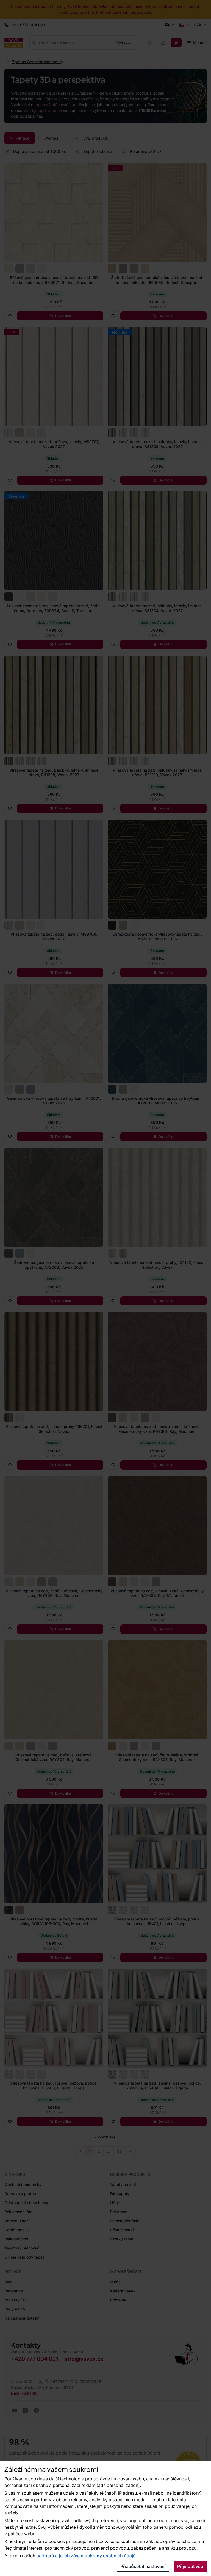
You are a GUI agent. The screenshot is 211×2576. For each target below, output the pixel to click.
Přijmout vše (190, 2566)
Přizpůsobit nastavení (143, 2566)
